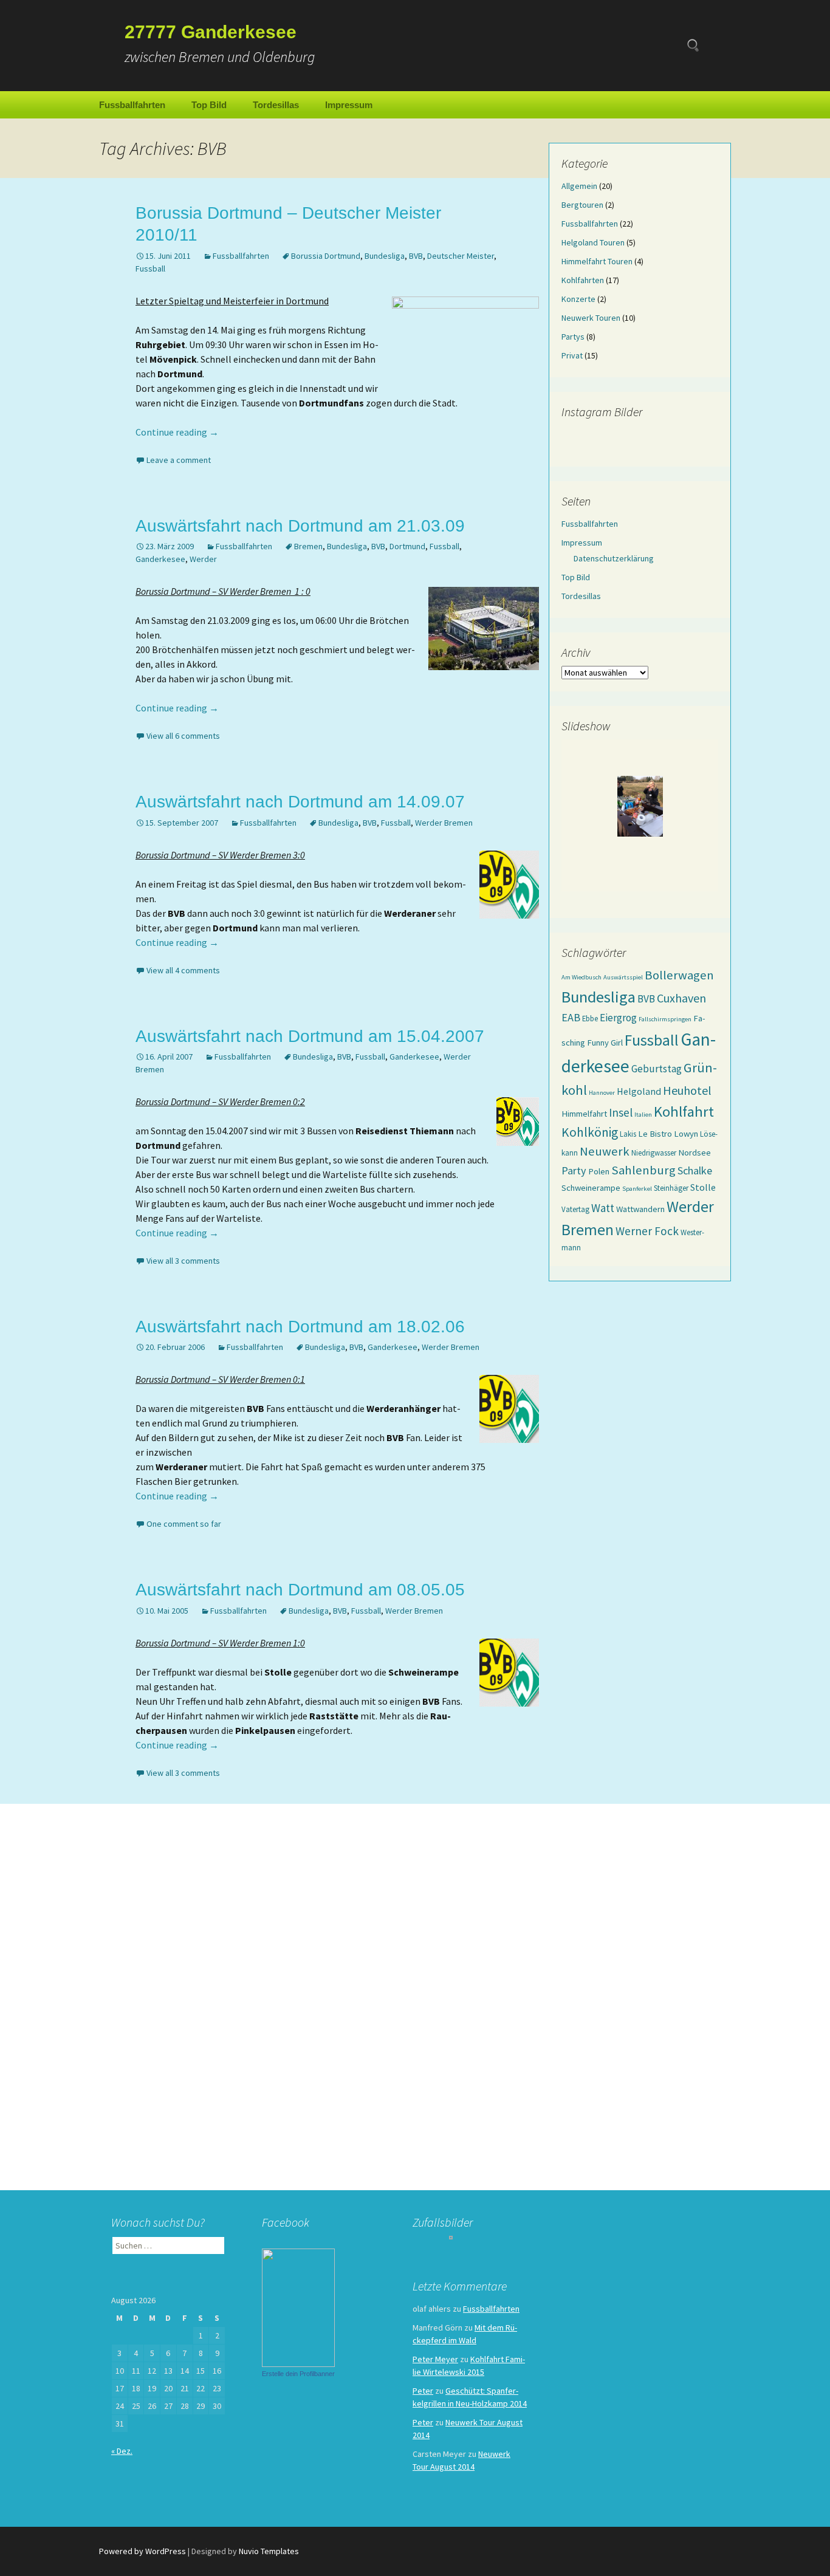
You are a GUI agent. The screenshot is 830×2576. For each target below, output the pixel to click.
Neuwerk (605, 1151)
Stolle (703, 1187)
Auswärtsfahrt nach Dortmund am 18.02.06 (300, 1327)
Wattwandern (640, 1209)
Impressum (349, 105)
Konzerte (578, 299)
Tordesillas (276, 105)
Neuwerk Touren (591, 318)
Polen (599, 1171)
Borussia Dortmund (326, 256)
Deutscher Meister (461, 256)
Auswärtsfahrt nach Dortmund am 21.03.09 (300, 526)
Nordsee (695, 1153)
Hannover (602, 1093)
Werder (203, 559)
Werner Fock (647, 1231)
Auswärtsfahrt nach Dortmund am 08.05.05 (300, 1590)
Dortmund (407, 546)
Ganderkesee (160, 559)
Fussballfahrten (132, 105)
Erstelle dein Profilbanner (298, 2374)
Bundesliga (385, 256)
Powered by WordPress (142, 2551)
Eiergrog (618, 1018)
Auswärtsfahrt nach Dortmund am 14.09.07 (300, 802)
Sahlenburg (643, 1170)
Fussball (150, 269)
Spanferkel (637, 1189)
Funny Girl (605, 1043)
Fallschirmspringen (665, 1019)
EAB (571, 1017)
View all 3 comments (183, 1261)
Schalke (695, 1170)
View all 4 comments (183, 970)
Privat (572, 355)
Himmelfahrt (584, 1114)
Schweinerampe (591, 1188)
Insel (621, 1112)
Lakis (628, 1134)
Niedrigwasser (654, 1153)
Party (574, 1170)
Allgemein (579, 186)
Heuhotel (687, 1090)
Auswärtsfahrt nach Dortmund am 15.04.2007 (310, 1036)
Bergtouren (582, 205)
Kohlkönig (590, 1132)
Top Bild (209, 105)
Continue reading (177, 432)
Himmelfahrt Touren (597, 261)
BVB (416, 256)
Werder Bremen (444, 823)
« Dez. (122, 2451)
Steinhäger (671, 1188)
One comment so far (184, 1524)
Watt (603, 1208)
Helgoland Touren (593, 242)
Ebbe (590, 1018)
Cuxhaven (681, 998)
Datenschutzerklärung (614, 558)
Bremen (308, 546)
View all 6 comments (183, 736)
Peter (423, 2391)
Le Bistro (655, 1134)
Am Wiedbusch (581, 977)
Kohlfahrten (583, 280)
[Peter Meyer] (298, 2307)
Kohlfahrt (684, 1112)
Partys (573, 337)
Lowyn (686, 1134)
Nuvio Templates (269, 2551)
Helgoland (639, 1091)
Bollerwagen (679, 975)
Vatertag (575, 1209)
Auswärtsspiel (623, 977)
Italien (643, 1115)
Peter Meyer (435, 2359)
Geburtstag (657, 1069)
